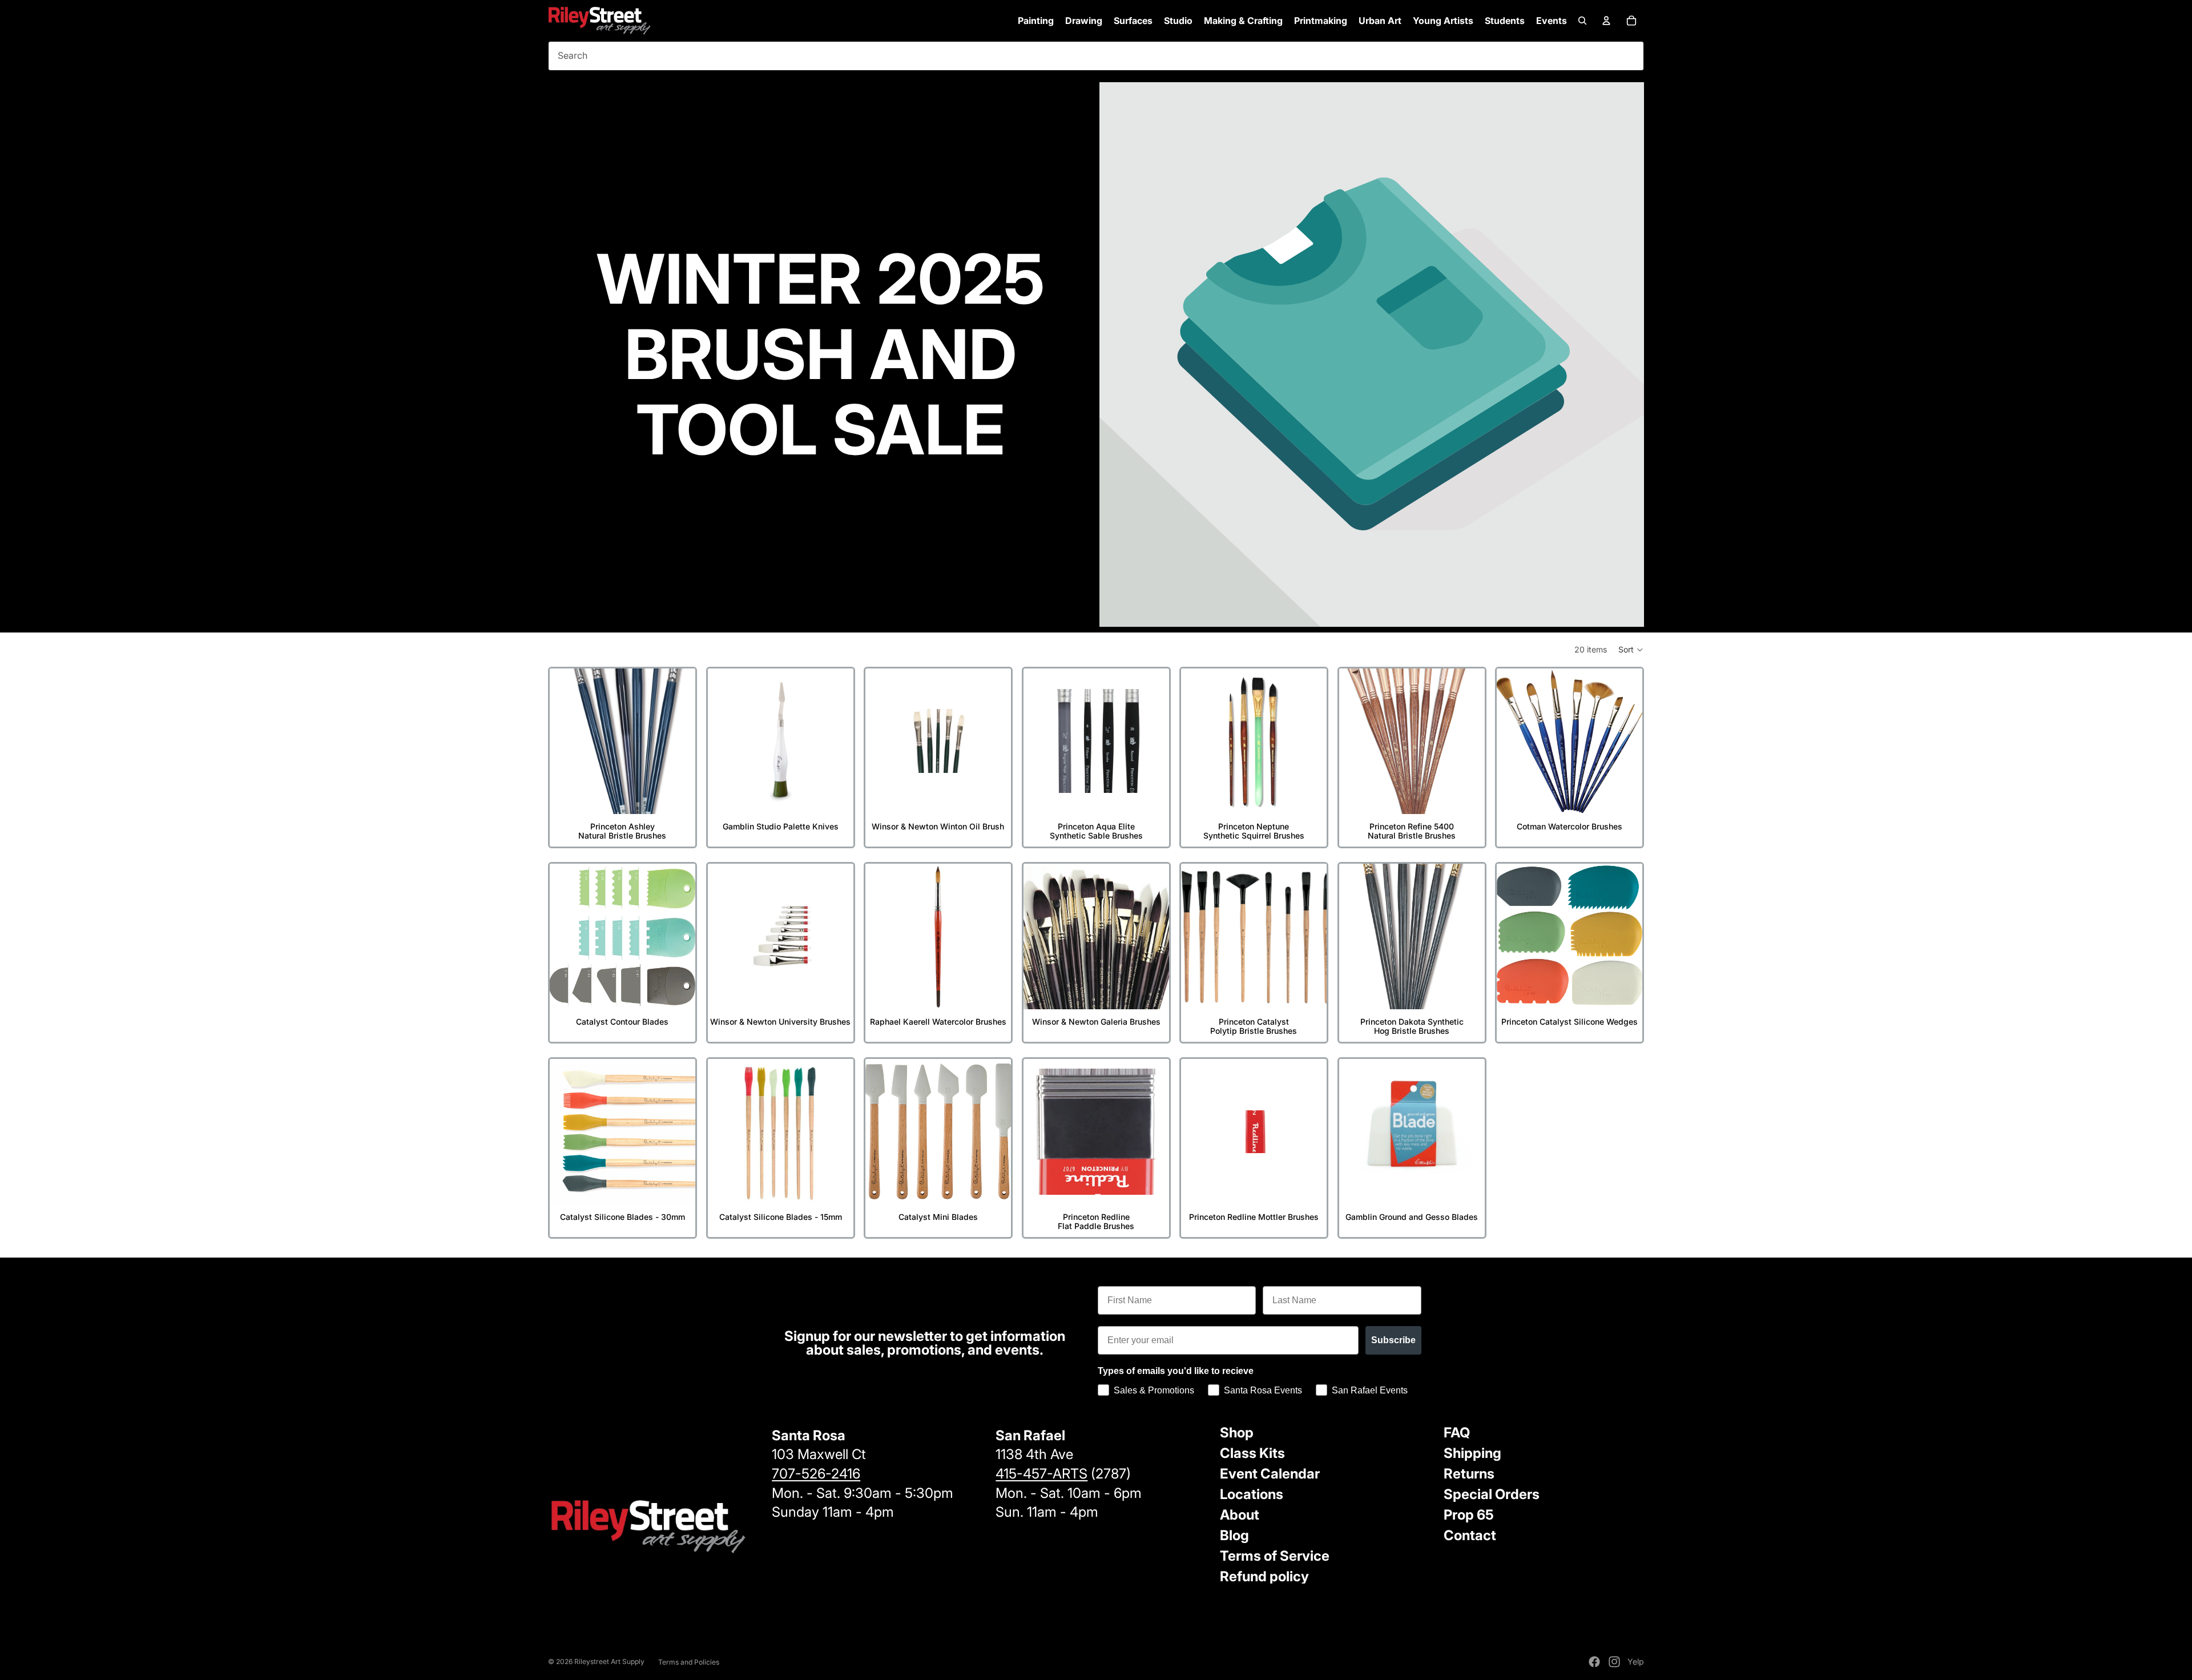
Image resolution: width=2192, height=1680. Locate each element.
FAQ (1457, 1433)
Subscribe (1393, 1340)
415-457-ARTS (1041, 1474)
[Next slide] (678, 741)
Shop (1237, 1433)
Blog (1234, 1535)
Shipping (1472, 1453)
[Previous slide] (567, 741)
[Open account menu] (1606, 21)
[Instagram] (1614, 1662)
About (1240, 1515)
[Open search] (1582, 21)
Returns (1469, 1474)
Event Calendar (1270, 1474)
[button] (1631, 650)
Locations (1252, 1494)
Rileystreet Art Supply (609, 1661)
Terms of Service (1275, 1556)
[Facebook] (1594, 1662)
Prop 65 (1469, 1515)
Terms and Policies (689, 1662)
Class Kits (1252, 1453)
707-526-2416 (816, 1474)
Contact (1470, 1535)
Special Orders (1492, 1494)
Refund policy (1264, 1576)
